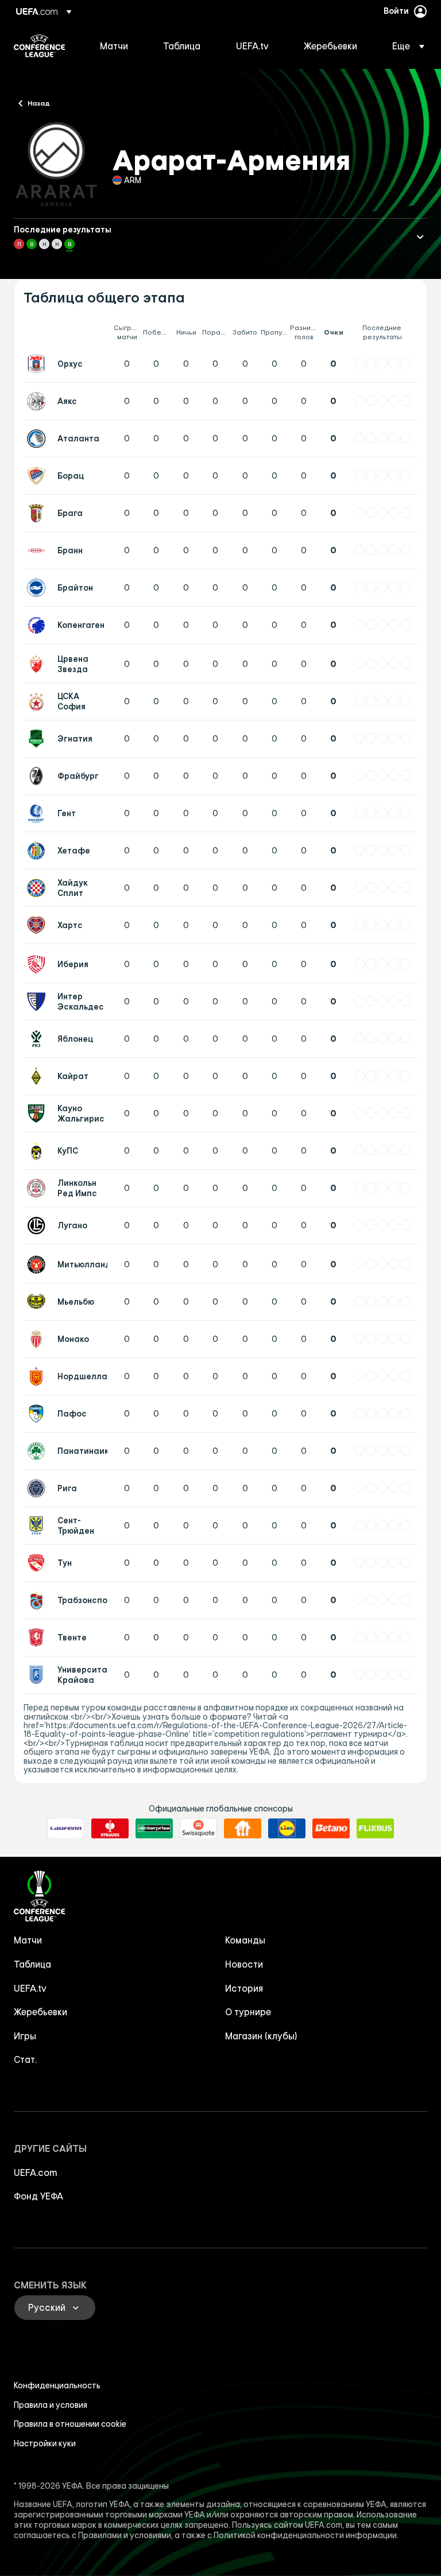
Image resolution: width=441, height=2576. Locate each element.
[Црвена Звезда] (38, 664)
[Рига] (38, 1488)
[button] (405, 46)
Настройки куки (45, 2443)
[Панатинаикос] (38, 1451)
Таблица (32, 1964)
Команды (245, 1940)
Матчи (28, 1940)
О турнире (248, 2012)
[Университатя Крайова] (38, 1675)
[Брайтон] (38, 588)
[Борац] (38, 476)
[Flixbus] (375, 1829)
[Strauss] (110, 1829)
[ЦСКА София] (38, 701)
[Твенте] (38, 1638)
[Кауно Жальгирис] (38, 1114)
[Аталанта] (38, 439)
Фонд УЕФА (38, 2196)
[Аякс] (38, 401)
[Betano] (331, 1829)
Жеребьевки (40, 2012)
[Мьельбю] (38, 1302)
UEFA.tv (30, 1988)
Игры (25, 2036)
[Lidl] (287, 1829)
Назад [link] (39, 103)
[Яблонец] (38, 1039)
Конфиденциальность (57, 2385)
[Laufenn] (66, 1829)
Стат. (25, 2059)
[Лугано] (38, 1225)
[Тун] (38, 1563)
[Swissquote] (198, 1829)
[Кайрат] (38, 1076)
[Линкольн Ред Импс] (38, 1188)
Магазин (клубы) (261, 2036)
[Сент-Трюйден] (38, 1526)
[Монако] (38, 1339)
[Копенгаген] (38, 625)
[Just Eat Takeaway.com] (243, 1829)
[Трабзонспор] (38, 1600)
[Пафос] (38, 1414)
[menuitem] (117, 46)
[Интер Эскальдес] (38, 1002)
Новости (244, 1964)
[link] (114, 46)
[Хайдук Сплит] (38, 888)
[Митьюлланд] (38, 1264)
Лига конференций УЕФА (39, 46)
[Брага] (38, 513)
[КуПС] (38, 1151)
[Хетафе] (38, 851)
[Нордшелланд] (38, 1376)
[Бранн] (38, 550)
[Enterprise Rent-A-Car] (154, 1829)
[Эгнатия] (38, 739)
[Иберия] (38, 964)
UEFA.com (36, 2172)
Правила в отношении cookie (70, 2424)
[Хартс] (38, 925)
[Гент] (38, 813)
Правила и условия (51, 2405)
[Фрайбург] (38, 776)
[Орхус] (38, 364)
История (244, 1988)
